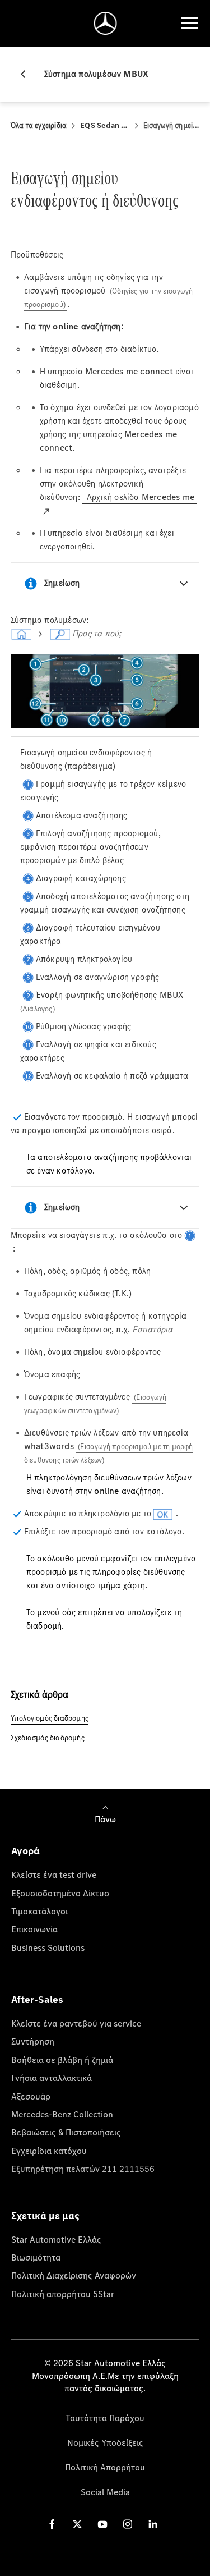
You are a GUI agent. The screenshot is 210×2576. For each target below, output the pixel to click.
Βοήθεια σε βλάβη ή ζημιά (62, 2060)
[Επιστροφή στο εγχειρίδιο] (27, 74)
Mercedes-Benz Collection (62, 2114)
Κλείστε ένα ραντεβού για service (76, 2023)
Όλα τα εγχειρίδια (39, 125)
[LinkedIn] (153, 2524)
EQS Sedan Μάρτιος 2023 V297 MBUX (105, 125)
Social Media (105, 2492)
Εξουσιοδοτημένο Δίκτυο (60, 1893)
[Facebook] (52, 2524)
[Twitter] (77, 2524)
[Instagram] (128, 2524)
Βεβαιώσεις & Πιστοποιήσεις (66, 2132)
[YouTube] (102, 2524)
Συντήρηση (33, 2041)
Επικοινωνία (34, 1929)
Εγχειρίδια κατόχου (49, 2151)
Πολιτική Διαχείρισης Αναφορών (74, 2275)
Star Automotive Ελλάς (56, 2239)
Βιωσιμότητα (36, 2257)
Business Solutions (48, 1947)
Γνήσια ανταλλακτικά (52, 2078)
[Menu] (189, 23)
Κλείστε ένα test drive (54, 1874)
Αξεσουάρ (31, 2096)
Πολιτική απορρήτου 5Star (63, 2294)
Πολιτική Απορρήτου (105, 2467)
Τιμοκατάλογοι (39, 1911)
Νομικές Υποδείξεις (105, 2442)
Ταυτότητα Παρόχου (105, 2418)
